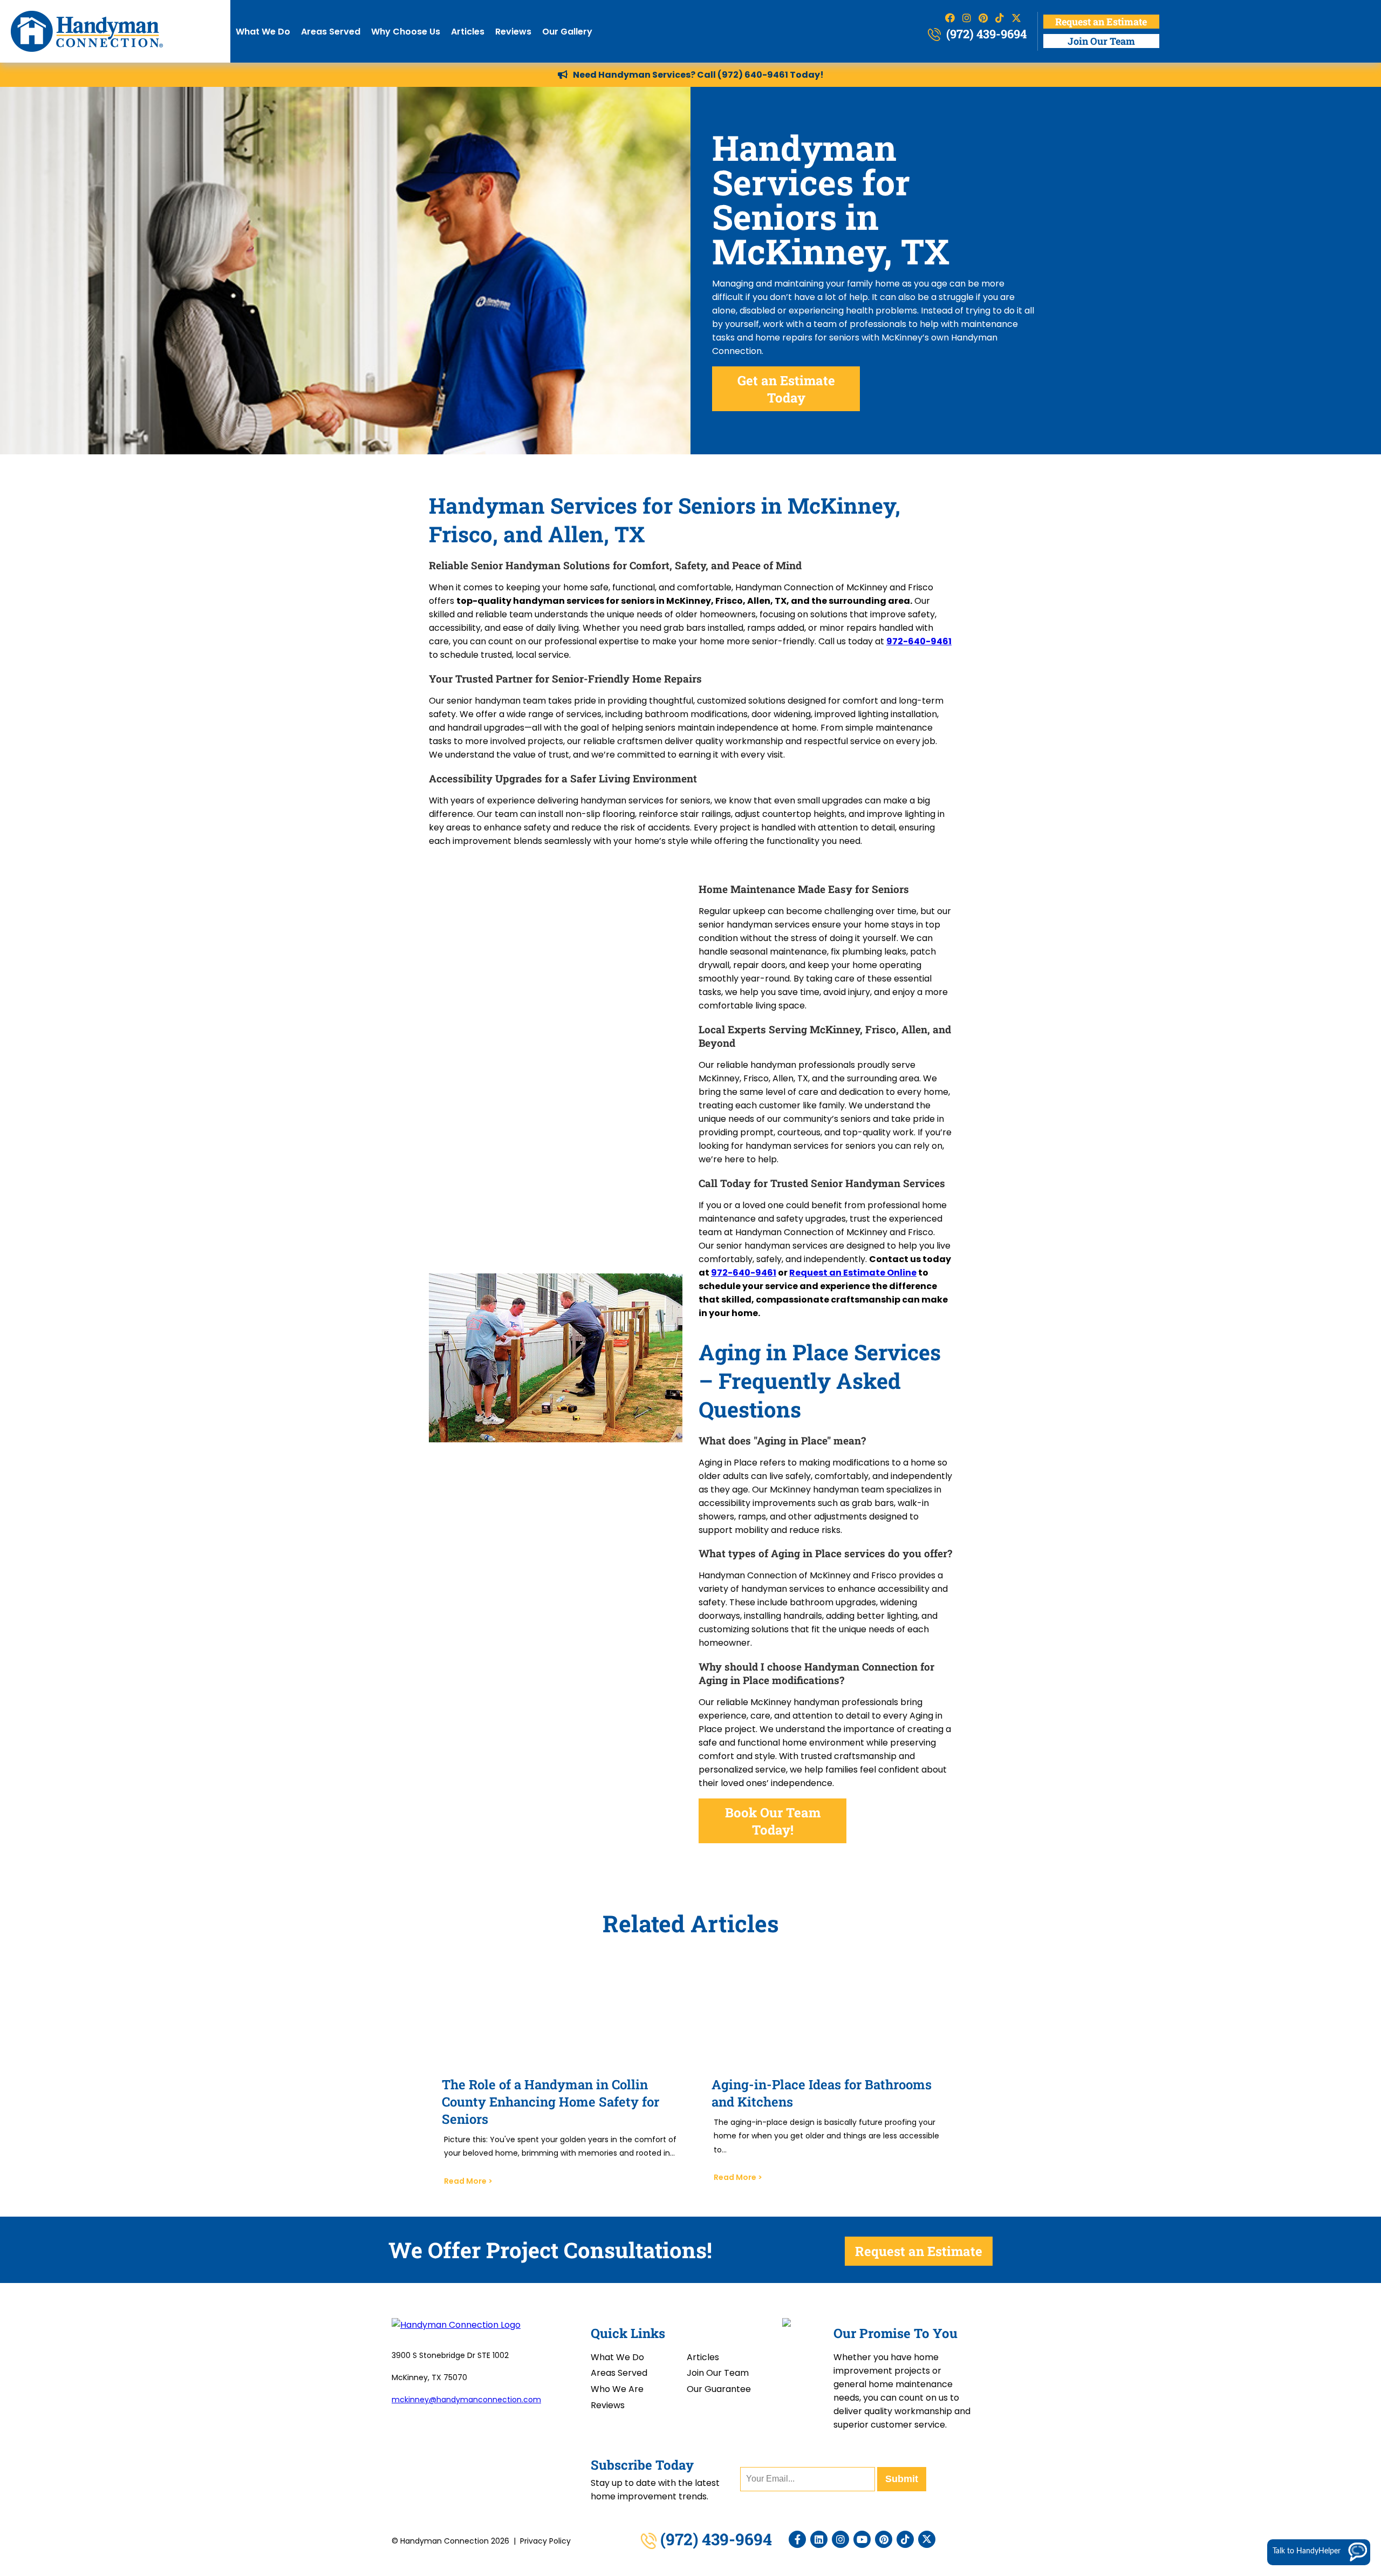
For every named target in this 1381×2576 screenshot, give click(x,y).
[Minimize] (1338, 2390)
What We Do (263, 32)
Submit (902, 2479)
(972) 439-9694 (985, 34)
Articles (468, 32)
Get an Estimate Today (786, 389)
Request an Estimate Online (853, 1273)
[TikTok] (905, 2539)
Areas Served (331, 32)
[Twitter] (927, 2539)
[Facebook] (797, 2539)
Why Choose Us (406, 32)
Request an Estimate (1101, 22)
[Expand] (1355, 2390)
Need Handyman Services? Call (645, 75)
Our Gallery (567, 32)
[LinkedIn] (819, 2539)
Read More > (468, 2181)
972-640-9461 (744, 1273)
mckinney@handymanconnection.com (466, 2400)
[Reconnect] (1322, 2390)
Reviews (513, 32)
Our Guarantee (719, 2389)
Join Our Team (1101, 41)
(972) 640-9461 (753, 75)
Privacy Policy (545, 2541)
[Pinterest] (884, 2539)
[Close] (1371, 2390)
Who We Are (617, 2389)
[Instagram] (840, 2539)
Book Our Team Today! (773, 1821)
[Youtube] (862, 2539)
